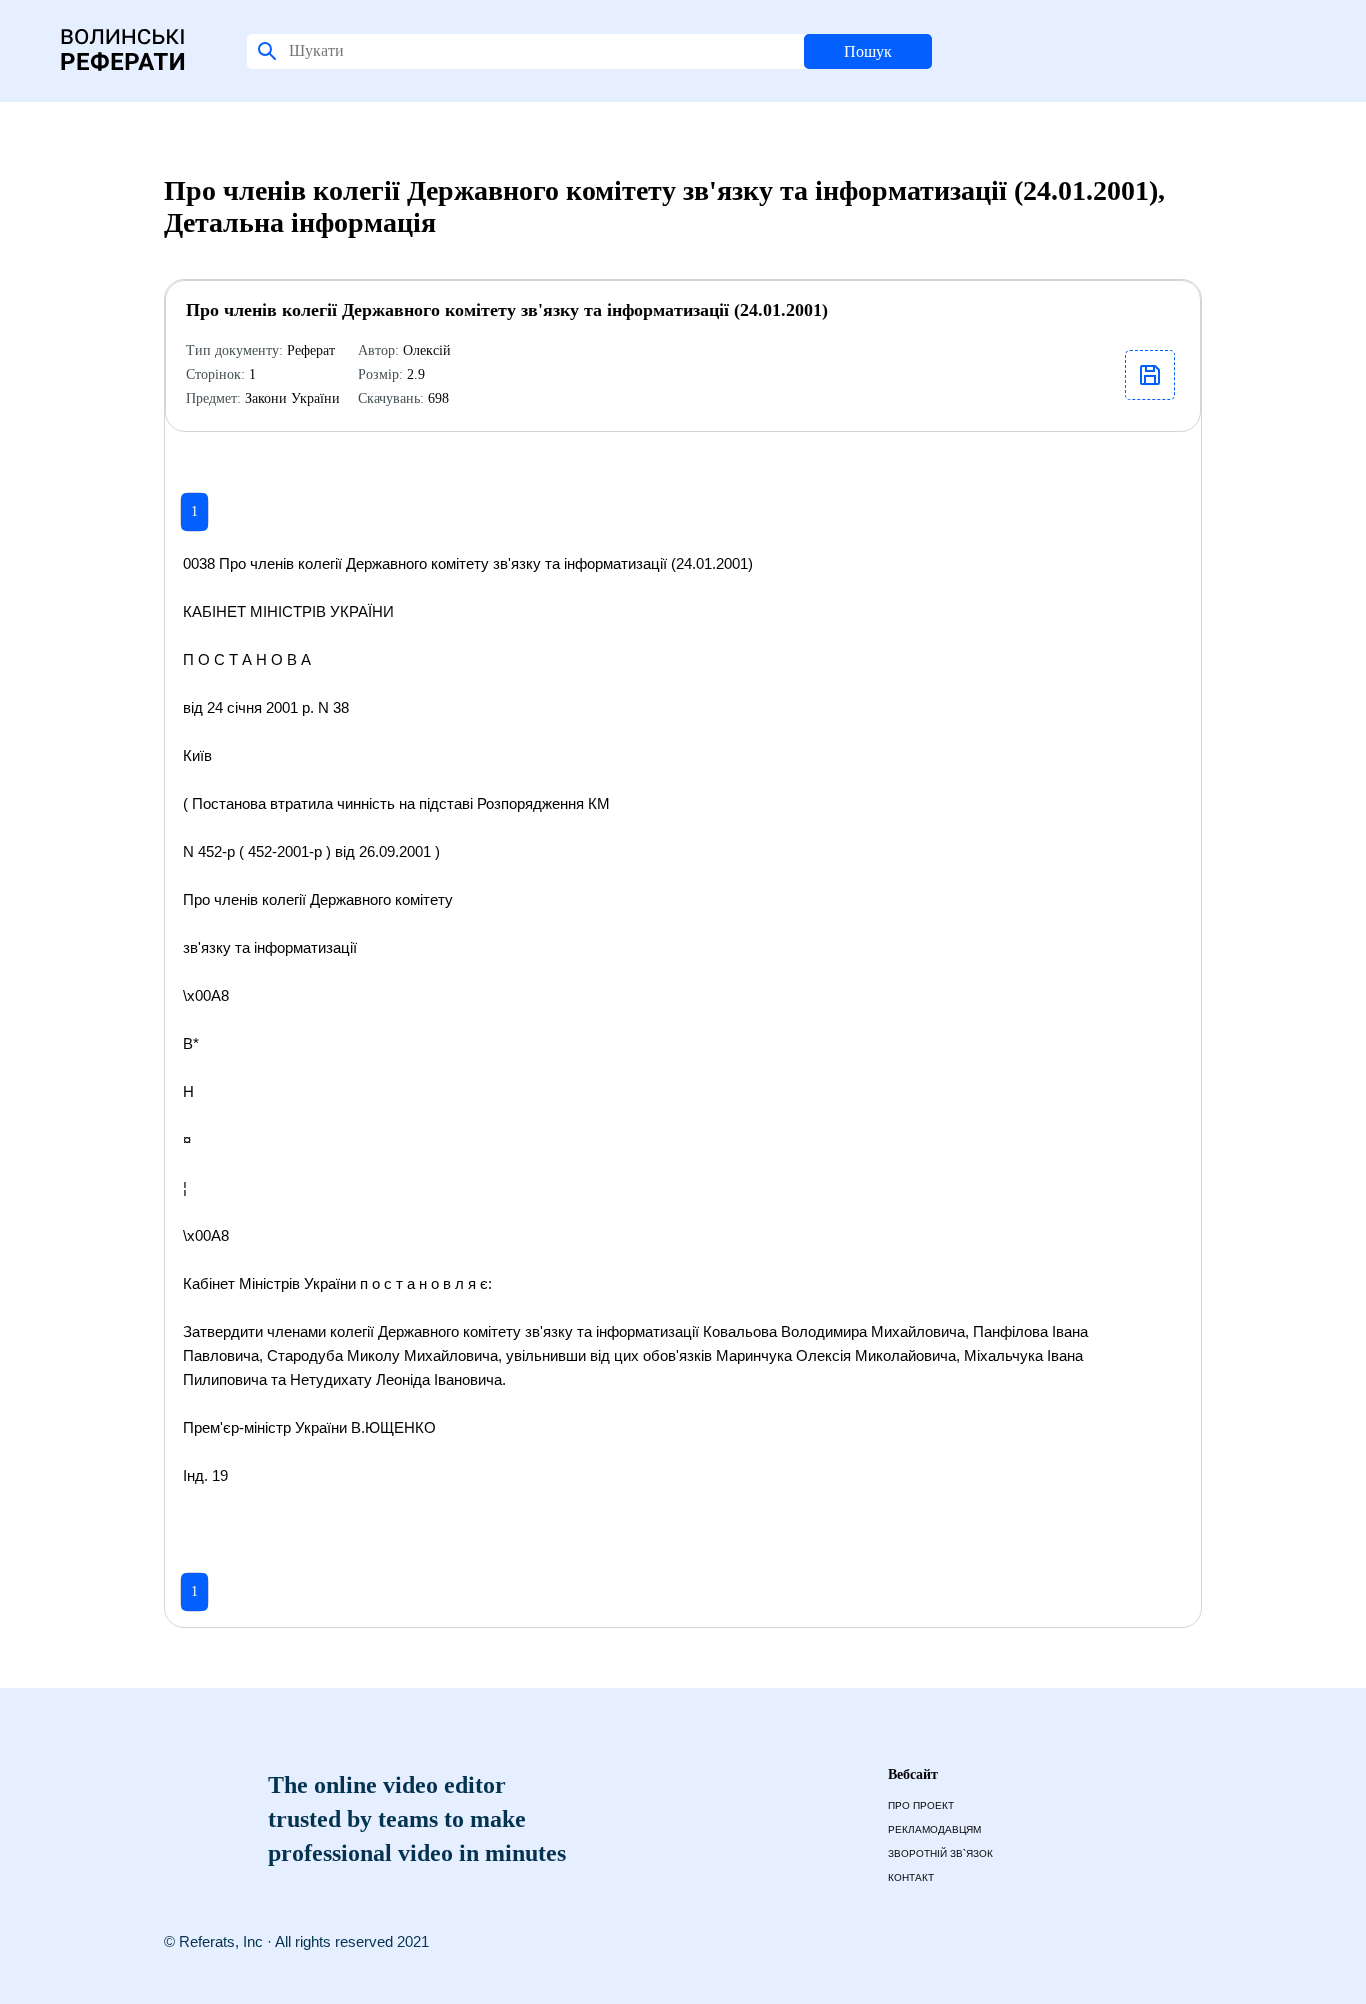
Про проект (921, 1805)
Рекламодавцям (934, 1829)
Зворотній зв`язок (940, 1853)
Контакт (911, 1877)
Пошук (868, 51)
